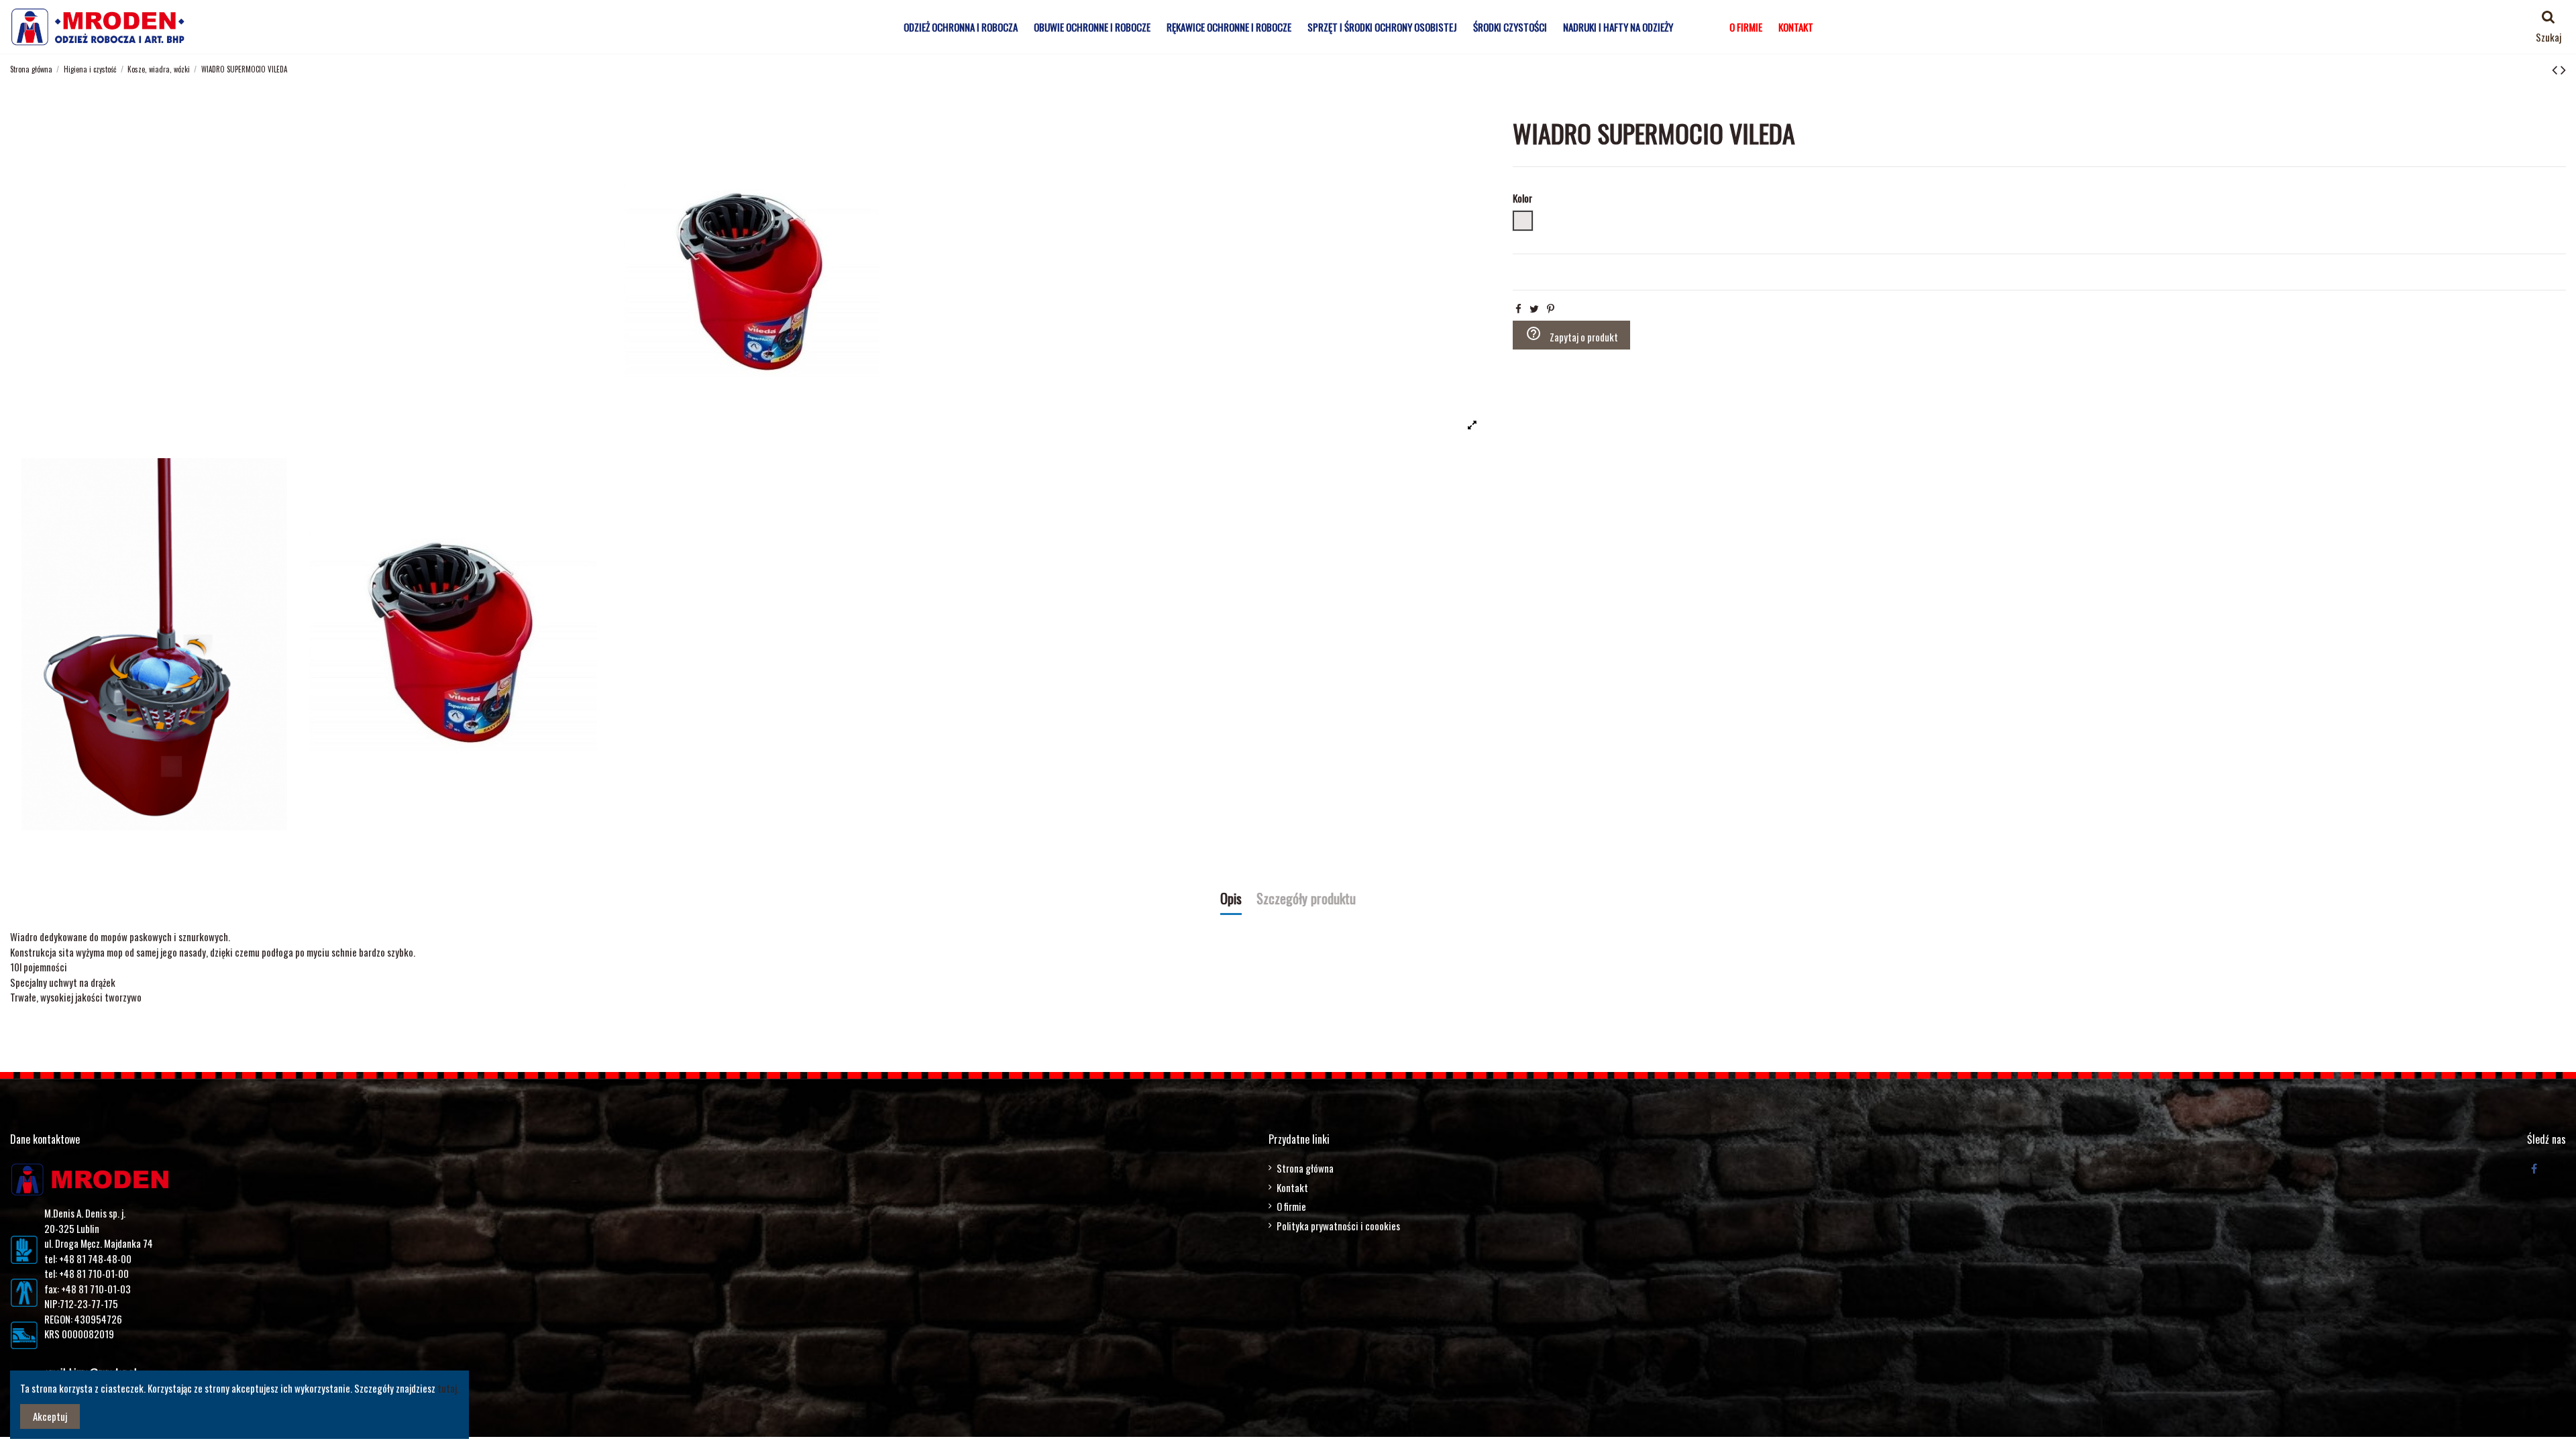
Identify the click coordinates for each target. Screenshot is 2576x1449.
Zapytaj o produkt (1572, 335)
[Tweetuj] (1534, 308)
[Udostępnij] (1518, 308)
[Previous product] (2556, 68)
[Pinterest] (1551, 308)
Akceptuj (50, 1416)
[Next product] (2563, 68)
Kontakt (1292, 1187)
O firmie (1291, 1206)
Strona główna (1305, 1168)
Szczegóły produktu (1306, 900)
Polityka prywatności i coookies (1338, 1226)
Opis (1231, 900)
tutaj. (448, 1388)
